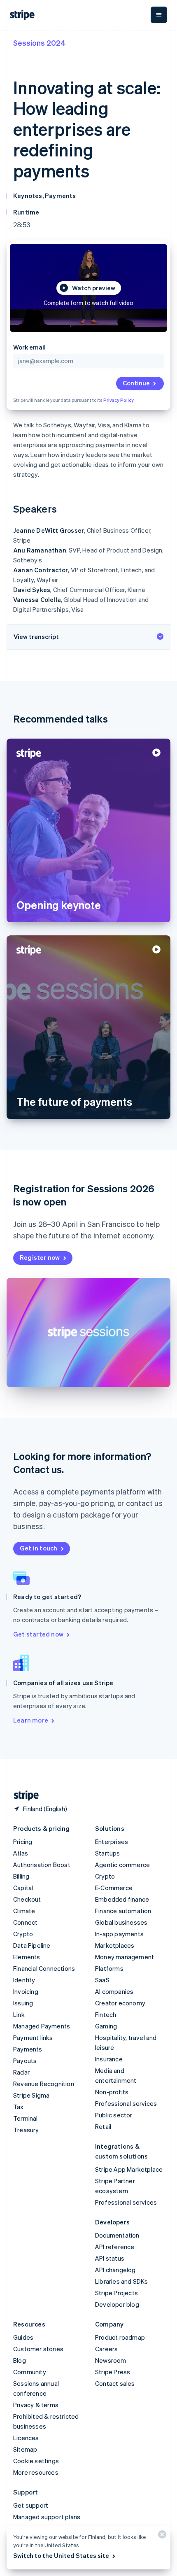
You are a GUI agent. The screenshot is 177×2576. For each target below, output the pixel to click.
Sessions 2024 (40, 43)
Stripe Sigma (31, 2095)
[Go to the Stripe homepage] (23, 1796)
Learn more (31, 1720)
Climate (24, 1911)
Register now (40, 1257)
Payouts (25, 2061)
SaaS (102, 1980)
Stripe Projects (116, 2293)
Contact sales (115, 2383)
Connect (25, 1922)
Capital (23, 1888)
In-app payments (119, 1934)
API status (110, 2258)
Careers (106, 2349)
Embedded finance (122, 1899)
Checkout (27, 1899)
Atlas (21, 1853)
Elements (27, 1957)
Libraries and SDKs (122, 2281)
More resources (36, 2472)
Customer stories (38, 2349)
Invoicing (26, 1991)
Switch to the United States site (61, 2555)
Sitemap (25, 2449)
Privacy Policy (119, 400)
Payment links (33, 2037)
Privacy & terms (36, 2405)
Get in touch (38, 1548)
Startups (108, 1853)
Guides (23, 2337)
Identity (24, 1980)
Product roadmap (120, 2337)
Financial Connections (44, 1968)
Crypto (23, 1934)
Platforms (109, 1968)
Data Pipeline (32, 1945)
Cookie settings (36, 2461)
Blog (20, 2360)
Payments (28, 2049)
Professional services (126, 2103)
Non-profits (112, 2092)
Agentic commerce (122, 1865)
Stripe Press (113, 2372)
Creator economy (120, 2003)
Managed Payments (42, 2026)
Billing (21, 1876)
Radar (21, 2072)
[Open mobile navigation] (159, 15)
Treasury (26, 2130)
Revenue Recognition (44, 2084)
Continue (136, 383)
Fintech (106, 2014)
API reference (115, 2247)
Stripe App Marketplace (129, 2169)
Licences (26, 2438)
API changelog (115, 2270)
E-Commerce (114, 1888)
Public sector (114, 2115)
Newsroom (111, 2360)
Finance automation (123, 1911)
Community (30, 2372)
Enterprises (112, 1842)
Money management (125, 1957)
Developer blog (117, 2304)
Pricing (23, 1842)
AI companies (114, 1991)
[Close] (161, 2536)
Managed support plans (47, 2517)
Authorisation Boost (42, 1865)
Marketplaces (115, 1945)
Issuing (23, 2003)
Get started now (38, 1634)
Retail (103, 2126)
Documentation (117, 2235)
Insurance (109, 2059)
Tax (19, 2107)
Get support (31, 2505)
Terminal (26, 2118)
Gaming (106, 2026)
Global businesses (121, 1922)
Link (19, 2014)
